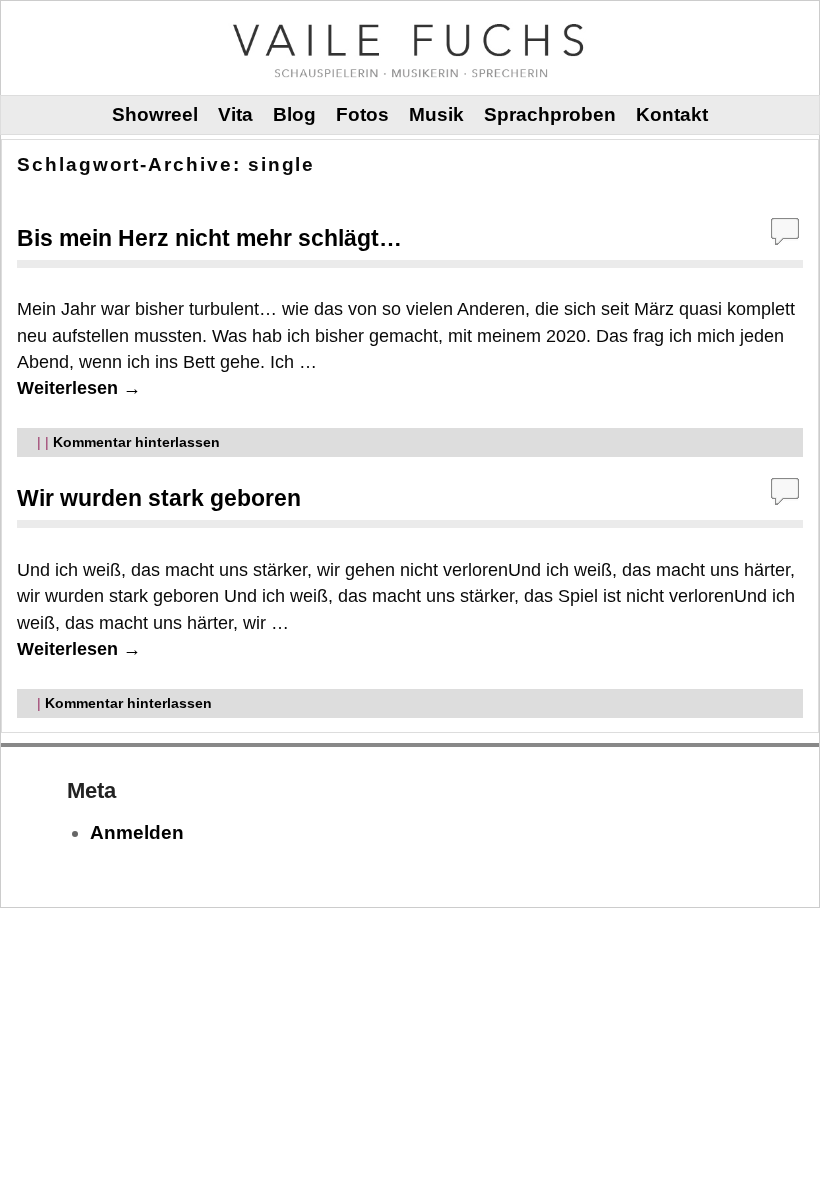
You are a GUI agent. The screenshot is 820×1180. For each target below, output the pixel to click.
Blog (294, 114)
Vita (235, 114)
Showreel (155, 114)
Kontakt (672, 114)
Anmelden (137, 832)
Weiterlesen (79, 388)
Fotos (362, 114)
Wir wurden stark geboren (159, 498)
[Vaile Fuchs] (410, 47)
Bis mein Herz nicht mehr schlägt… (209, 238)
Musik (436, 114)
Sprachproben (550, 114)
